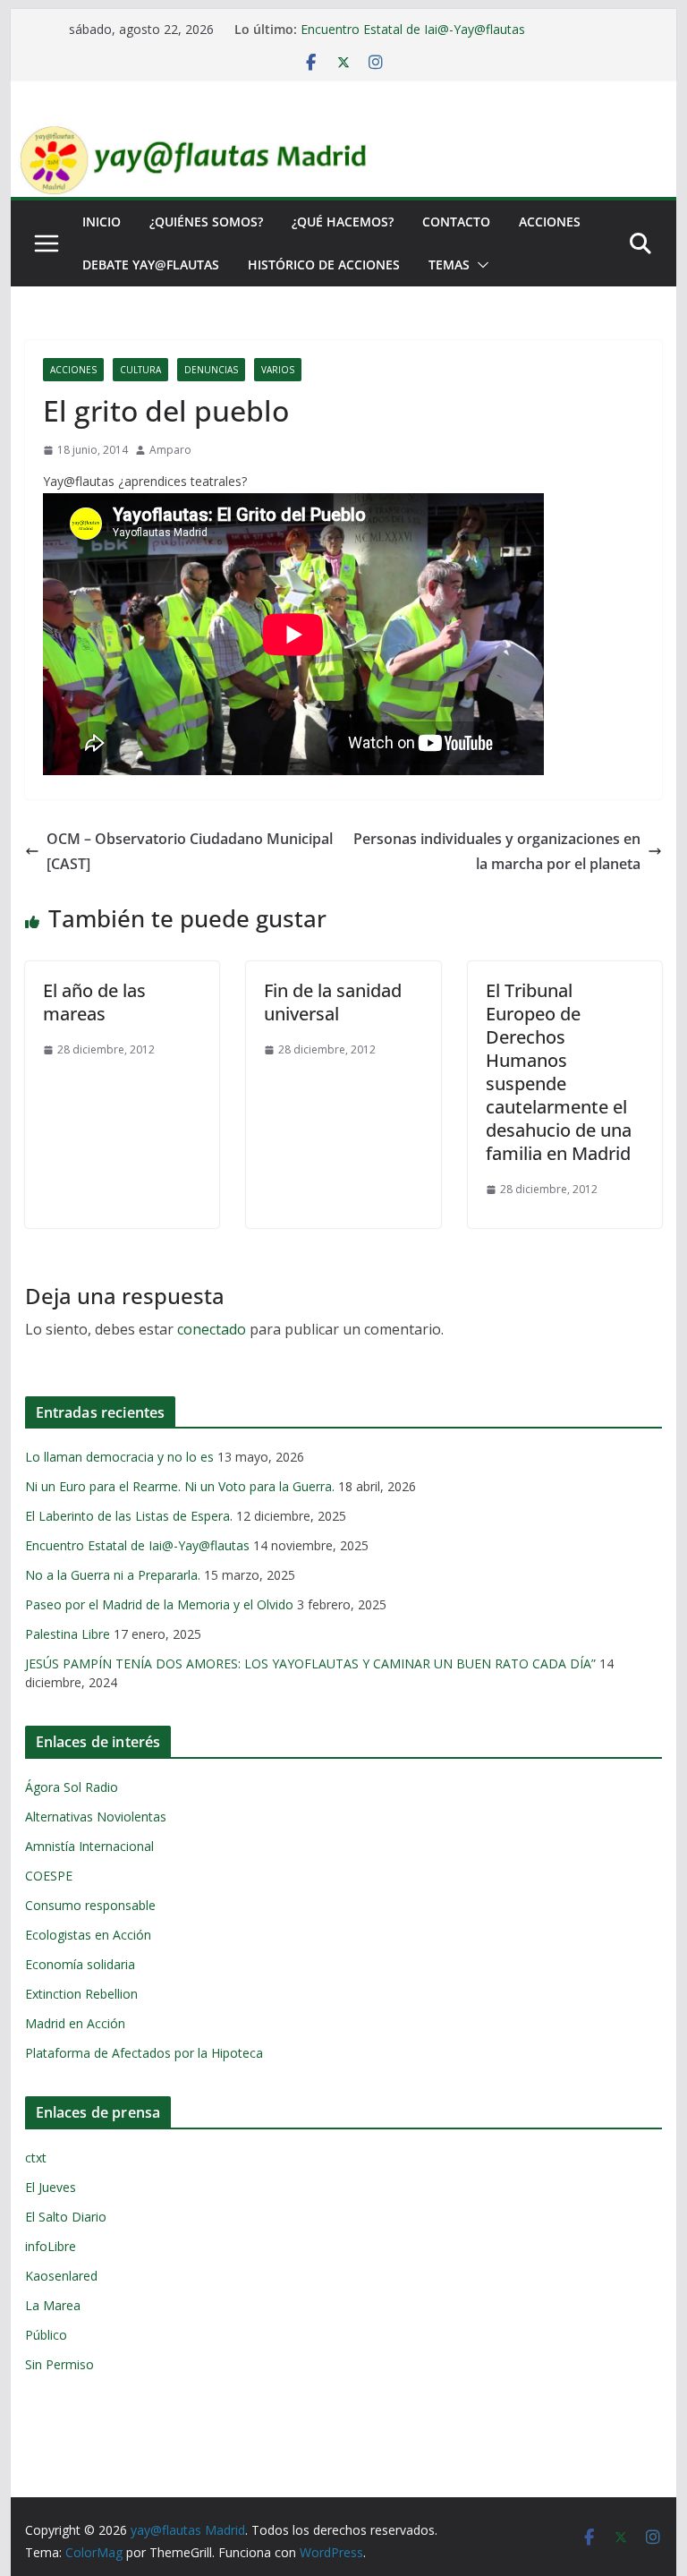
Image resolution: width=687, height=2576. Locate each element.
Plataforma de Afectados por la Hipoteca (144, 2053)
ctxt (36, 2158)
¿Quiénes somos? (206, 222)
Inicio (102, 222)
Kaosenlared (61, 2276)
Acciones (550, 222)
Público (46, 2335)
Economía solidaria (80, 1964)
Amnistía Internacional (89, 1846)
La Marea (53, 2305)
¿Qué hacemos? (343, 222)
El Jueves (51, 2187)
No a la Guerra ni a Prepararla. (113, 1575)
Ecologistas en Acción (88, 1935)
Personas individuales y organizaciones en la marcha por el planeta (497, 852)
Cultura (140, 370)
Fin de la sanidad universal (333, 1002)
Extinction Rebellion (81, 1994)
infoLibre (51, 2246)
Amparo (170, 450)
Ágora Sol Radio (72, 1787)
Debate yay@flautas (151, 264)
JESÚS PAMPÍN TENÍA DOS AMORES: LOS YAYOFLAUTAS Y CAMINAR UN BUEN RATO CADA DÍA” (310, 1663)
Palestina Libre (68, 1634)
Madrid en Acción (75, 2023)
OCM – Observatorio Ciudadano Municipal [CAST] (190, 852)
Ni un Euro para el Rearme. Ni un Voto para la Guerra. (180, 1486)
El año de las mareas (94, 1002)
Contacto (456, 222)
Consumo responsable (90, 1905)
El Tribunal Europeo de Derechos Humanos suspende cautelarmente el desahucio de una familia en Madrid (559, 1072)
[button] (479, 265)
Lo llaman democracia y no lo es (119, 1457)
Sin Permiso (59, 2364)
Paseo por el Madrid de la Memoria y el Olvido (159, 1604)
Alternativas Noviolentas (96, 1817)
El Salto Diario (66, 2217)
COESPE (49, 1876)
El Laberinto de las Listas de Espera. (129, 1516)
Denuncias (211, 370)
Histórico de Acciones (324, 264)
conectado (212, 1329)
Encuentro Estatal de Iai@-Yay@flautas (413, 29)
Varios (278, 370)
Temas (449, 264)
